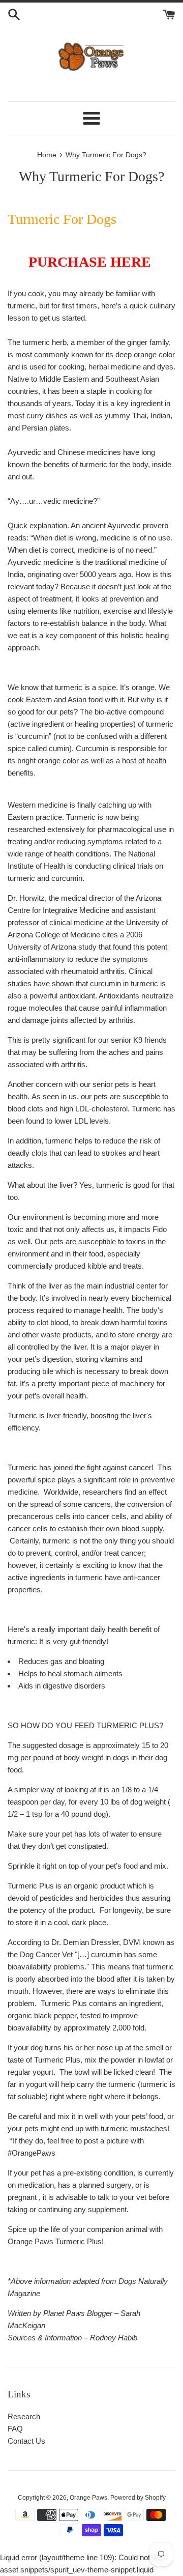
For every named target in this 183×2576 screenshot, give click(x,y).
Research (24, 2416)
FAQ (15, 2429)
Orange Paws (88, 2498)
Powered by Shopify (138, 2498)
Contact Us (26, 2441)
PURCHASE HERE (91, 262)
